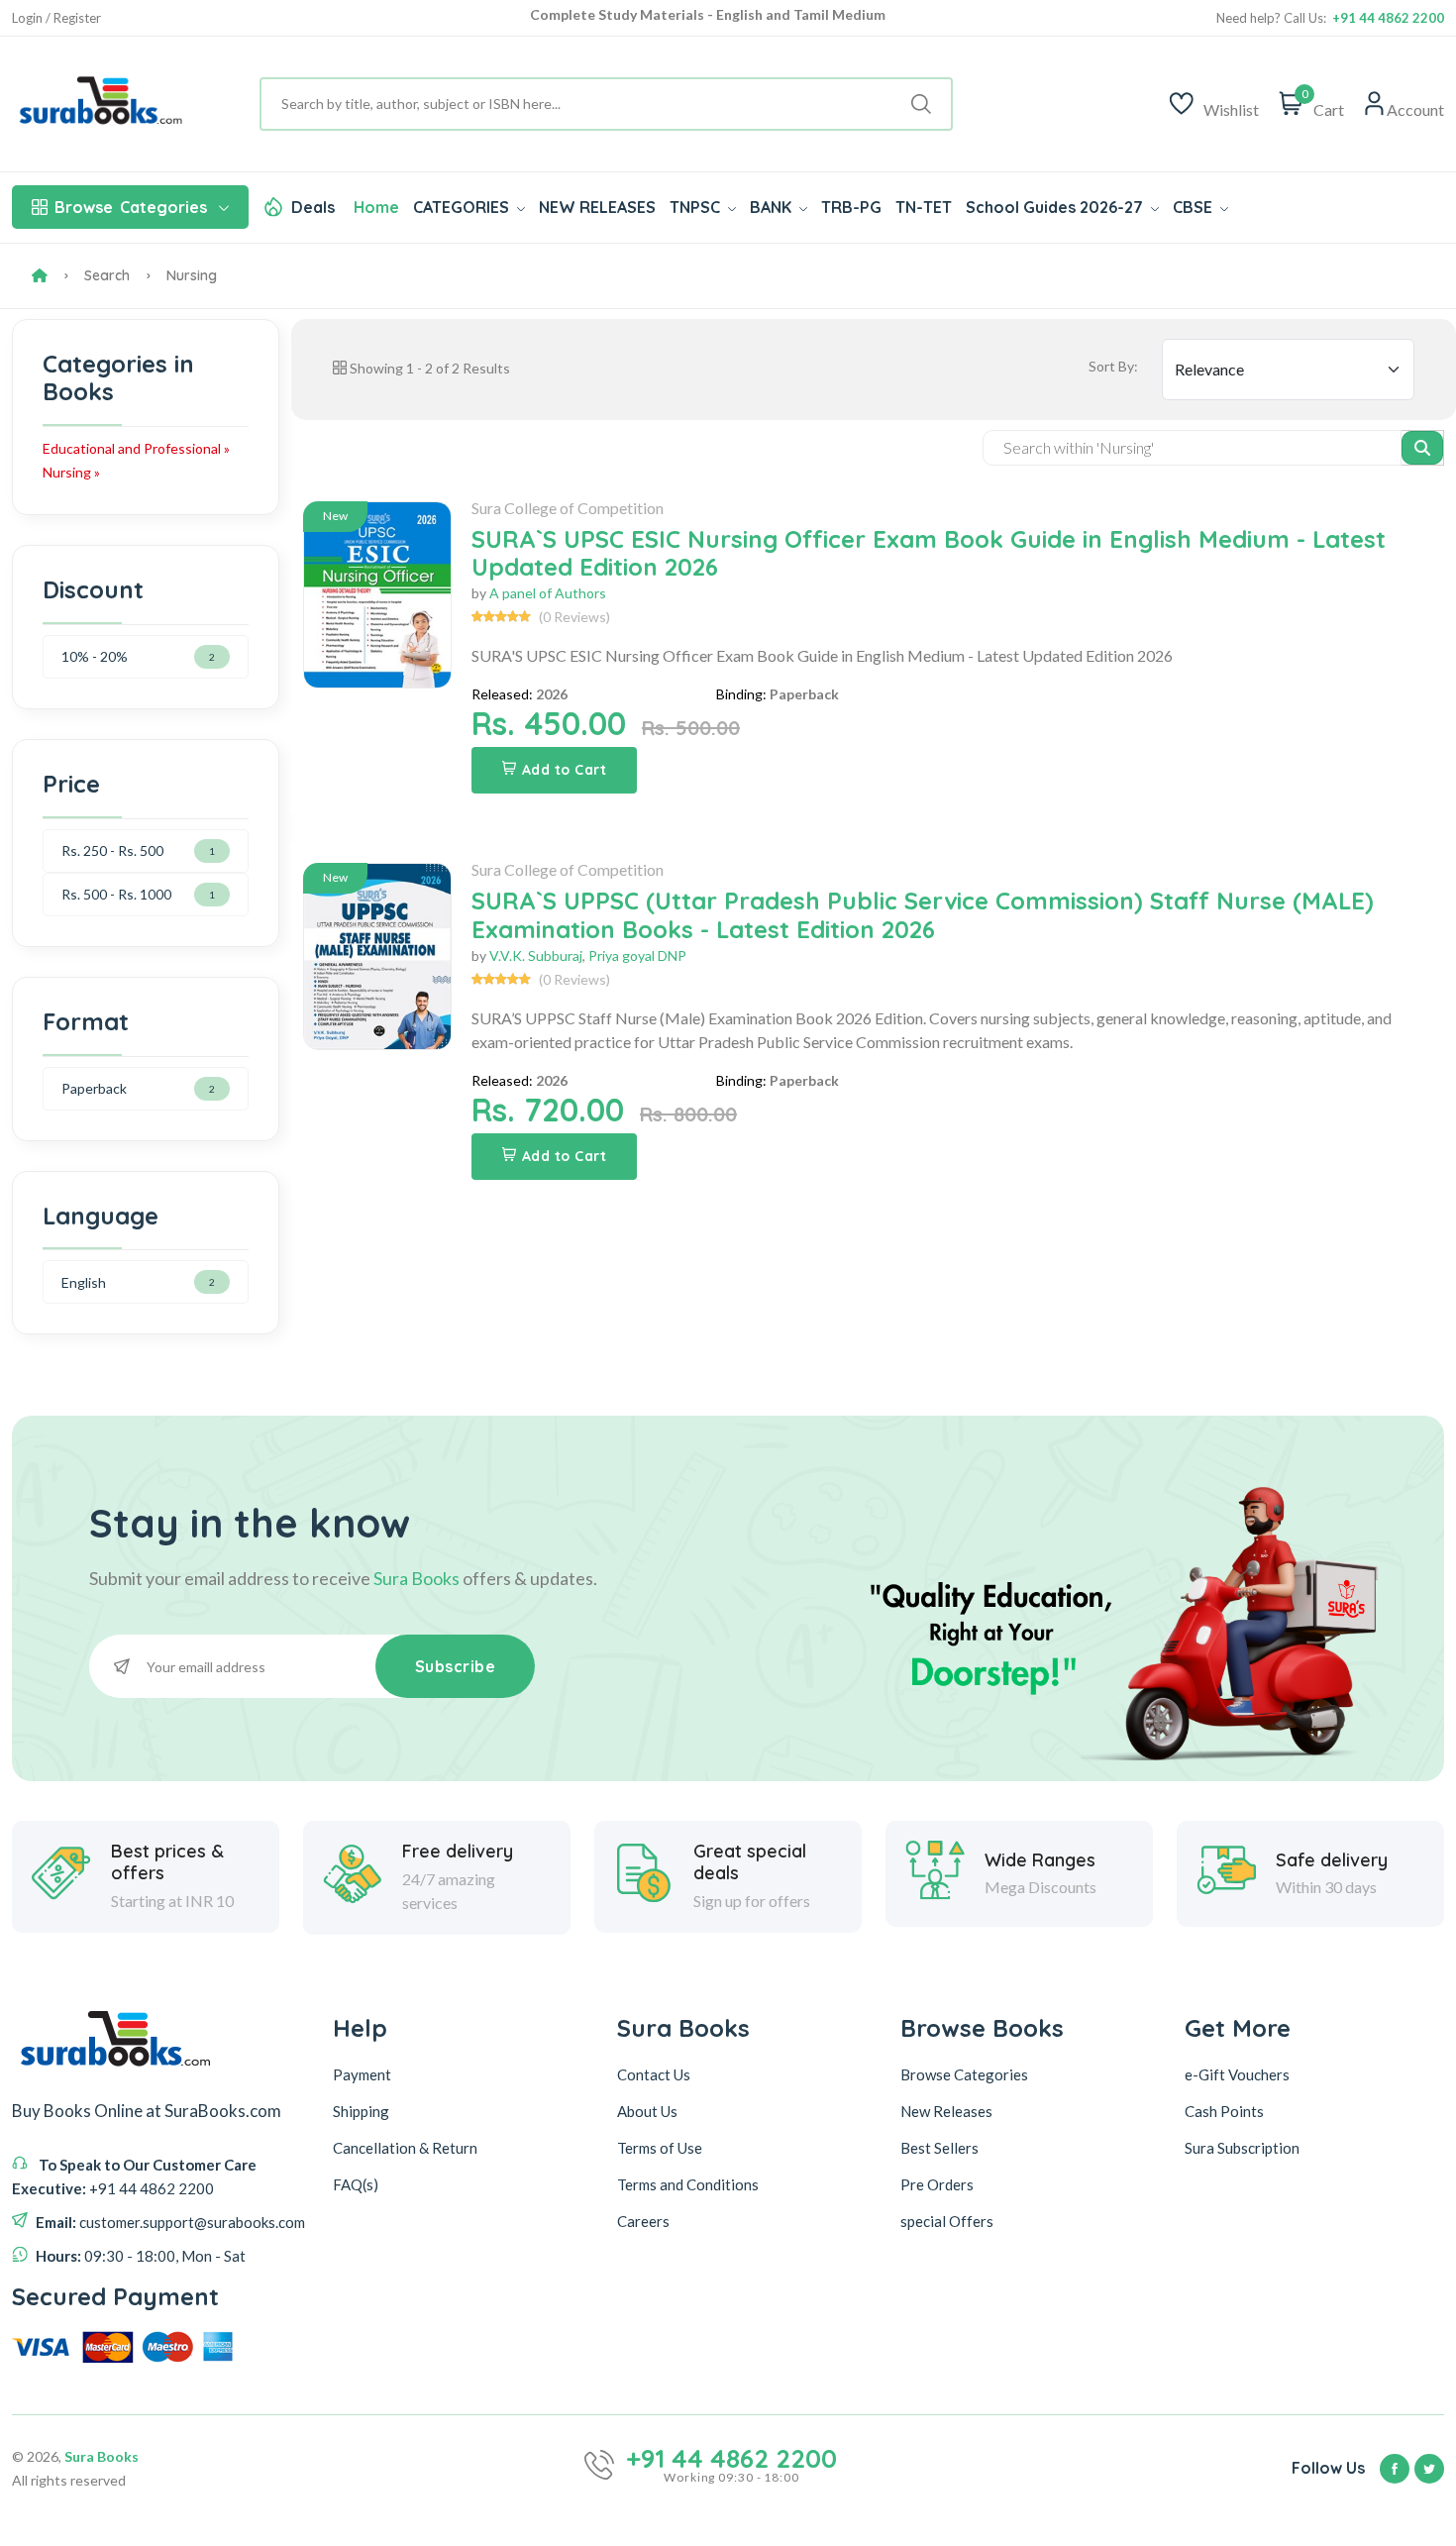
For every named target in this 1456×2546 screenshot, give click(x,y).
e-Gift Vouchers (1237, 2074)
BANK (773, 207)
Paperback (94, 1088)
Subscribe (456, 1666)
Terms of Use (660, 2148)
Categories (131, 207)
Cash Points (1224, 2111)
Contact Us (654, 2074)
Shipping (361, 2111)
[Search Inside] (1423, 448)
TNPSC (697, 207)
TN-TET (924, 207)
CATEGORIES (463, 207)
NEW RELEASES (597, 207)
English (84, 1282)
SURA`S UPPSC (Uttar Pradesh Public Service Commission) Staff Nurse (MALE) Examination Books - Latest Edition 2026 (923, 915)
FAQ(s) (356, 2184)
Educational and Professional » (136, 448)
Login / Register (56, 18)
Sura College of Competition (568, 508)
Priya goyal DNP (637, 955)
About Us (647, 2111)
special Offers (947, 2221)
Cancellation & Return (405, 2148)
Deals (313, 207)
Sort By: (1113, 366)
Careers (643, 2221)
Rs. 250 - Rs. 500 (112, 850)
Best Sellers (939, 2148)
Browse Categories (964, 2074)
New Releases (946, 2111)
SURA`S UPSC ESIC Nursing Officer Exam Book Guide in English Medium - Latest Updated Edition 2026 (929, 553)
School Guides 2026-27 (1056, 207)
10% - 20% (95, 656)
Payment (362, 2074)
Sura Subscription (1242, 2148)
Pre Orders (937, 2184)
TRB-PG (851, 207)
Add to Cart (565, 770)
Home (376, 207)
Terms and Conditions (688, 2184)
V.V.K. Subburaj (536, 955)
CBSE (1195, 207)
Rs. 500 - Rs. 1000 (116, 894)
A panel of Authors (548, 593)
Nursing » (71, 472)
